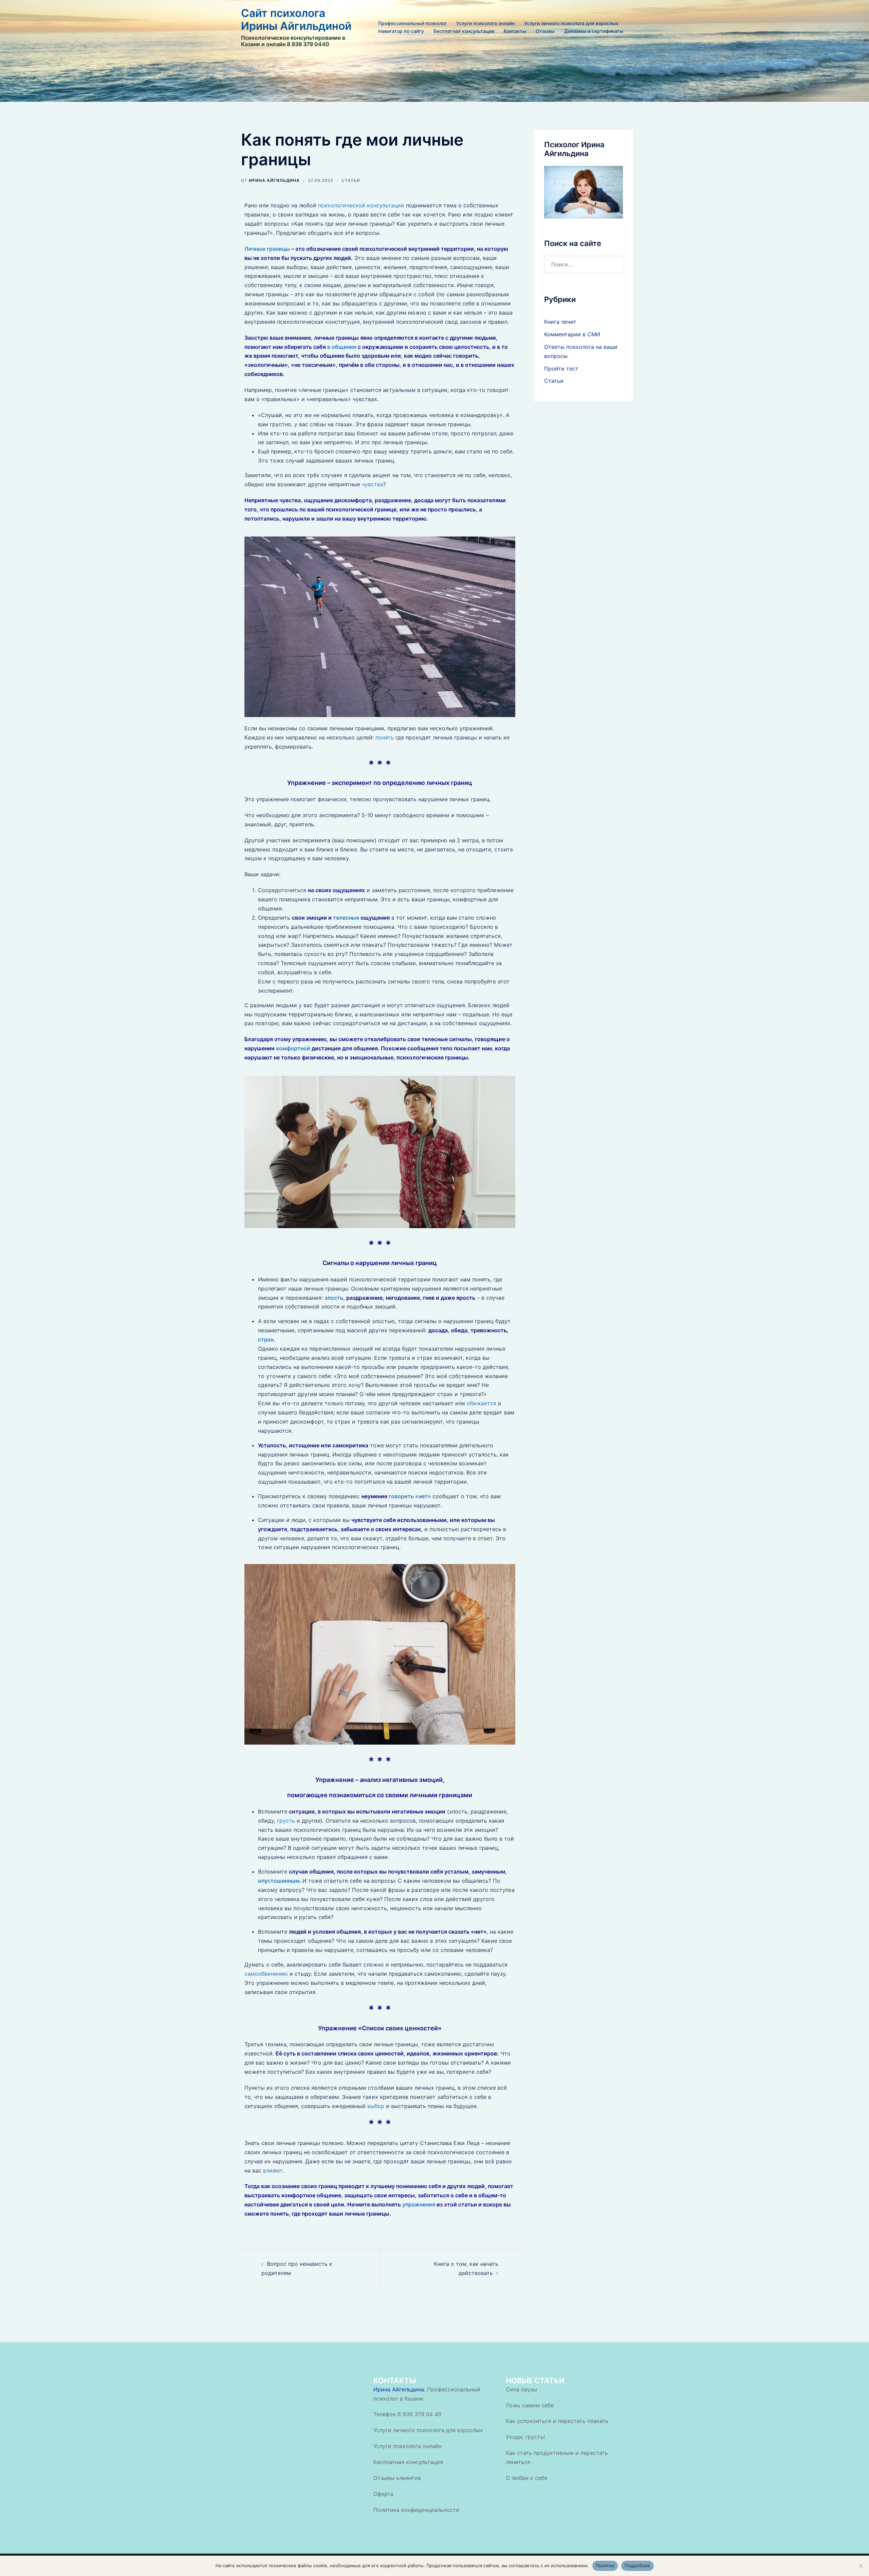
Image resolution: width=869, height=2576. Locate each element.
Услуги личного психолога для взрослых (571, 23)
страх (266, 1339)
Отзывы (545, 31)
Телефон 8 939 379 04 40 (407, 2414)
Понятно (605, 2565)
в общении (342, 347)
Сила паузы (521, 2389)
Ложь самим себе (530, 2405)
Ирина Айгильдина (274, 180)
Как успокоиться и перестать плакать (557, 2421)
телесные (346, 918)
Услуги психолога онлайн (485, 23)
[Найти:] (584, 264)
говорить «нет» (410, 1496)
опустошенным (279, 1881)
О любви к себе (526, 2478)
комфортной (293, 1048)
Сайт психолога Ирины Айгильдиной (296, 20)
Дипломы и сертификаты (594, 31)
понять (385, 737)
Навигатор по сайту (401, 31)
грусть (286, 1821)
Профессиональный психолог (412, 23)
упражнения (418, 2204)
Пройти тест (561, 369)
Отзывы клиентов (397, 2478)
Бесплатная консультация (464, 31)
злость (334, 1298)
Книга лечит (560, 322)
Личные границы (267, 249)
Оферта (383, 2494)
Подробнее (637, 2565)
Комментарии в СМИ (572, 334)
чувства (373, 484)
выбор (376, 2106)
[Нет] (861, 2566)
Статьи (351, 180)
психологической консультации (361, 205)
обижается (482, 1403)
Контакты (515, 31)
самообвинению (266, 1974)
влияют (273, 2170)
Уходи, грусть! (525, 2437)
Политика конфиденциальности (416, 2510)
